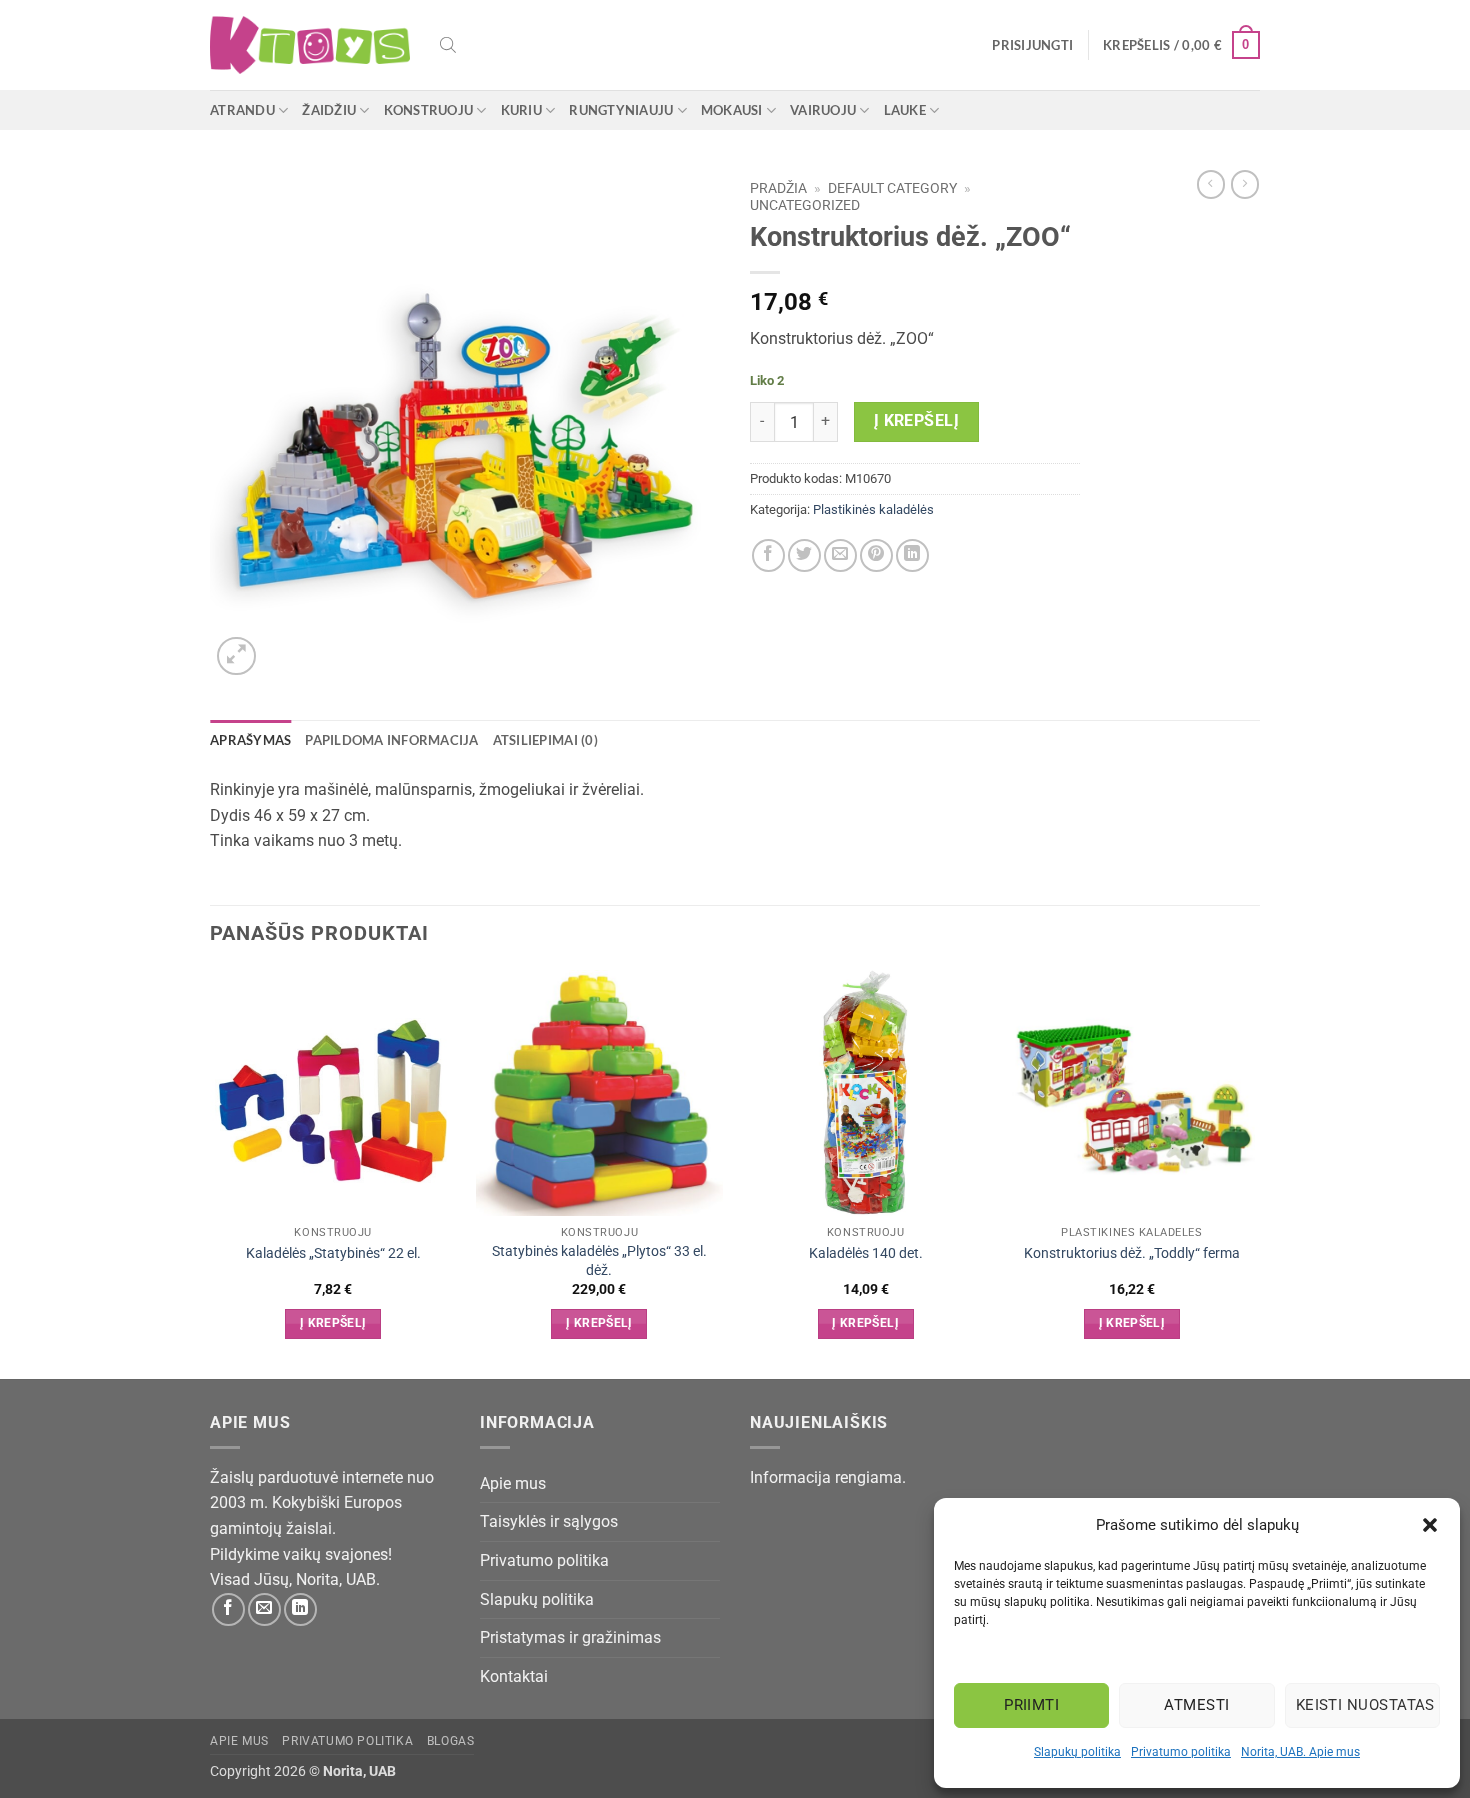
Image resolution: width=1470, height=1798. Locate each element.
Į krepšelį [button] (333, 1323)
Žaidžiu (329, 110)
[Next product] (1211, 184)
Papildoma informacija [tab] (391, 740)
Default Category (892, 188)
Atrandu (242, 110)
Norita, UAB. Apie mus (1300, 1752)
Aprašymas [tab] (250, 740)
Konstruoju (429, 110)
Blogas (451, 1741)
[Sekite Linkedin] (300, 1609)
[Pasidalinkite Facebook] (768, 555)
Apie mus (513, 1483)
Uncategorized (805, 205)
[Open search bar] (448, 45)
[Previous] (211, 1172)
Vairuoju (823, 110)
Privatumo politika (1181, 1752)
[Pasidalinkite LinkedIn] (912, 555)
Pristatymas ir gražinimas (570, 1637)
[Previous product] (1245, 184)
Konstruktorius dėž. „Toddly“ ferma (1132, 1253)
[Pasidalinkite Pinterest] (876, 555)
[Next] (1254, 1172)
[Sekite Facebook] (228, 1609)
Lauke (905, 110)
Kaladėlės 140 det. (866, 1253)
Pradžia (778, 188)
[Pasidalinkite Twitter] (804, 555)
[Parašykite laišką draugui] (840, 555)
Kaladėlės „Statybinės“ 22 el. (333, 1253)
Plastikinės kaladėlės (873, 509)
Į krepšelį (917, 421)
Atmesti (1196, 1705)
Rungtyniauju (621, 110)
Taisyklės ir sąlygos (549, 1521)
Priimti (1031, 1705)
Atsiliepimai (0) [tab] (545, 740)
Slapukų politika (1077, 1752)
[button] (1430, 1525)
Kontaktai (514, 1676)
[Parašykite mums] (264, 1609)
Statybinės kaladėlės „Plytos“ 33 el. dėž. (599, 1261)
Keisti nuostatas (1365, 1705)
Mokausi (732, 110)
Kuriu (521, 110)
